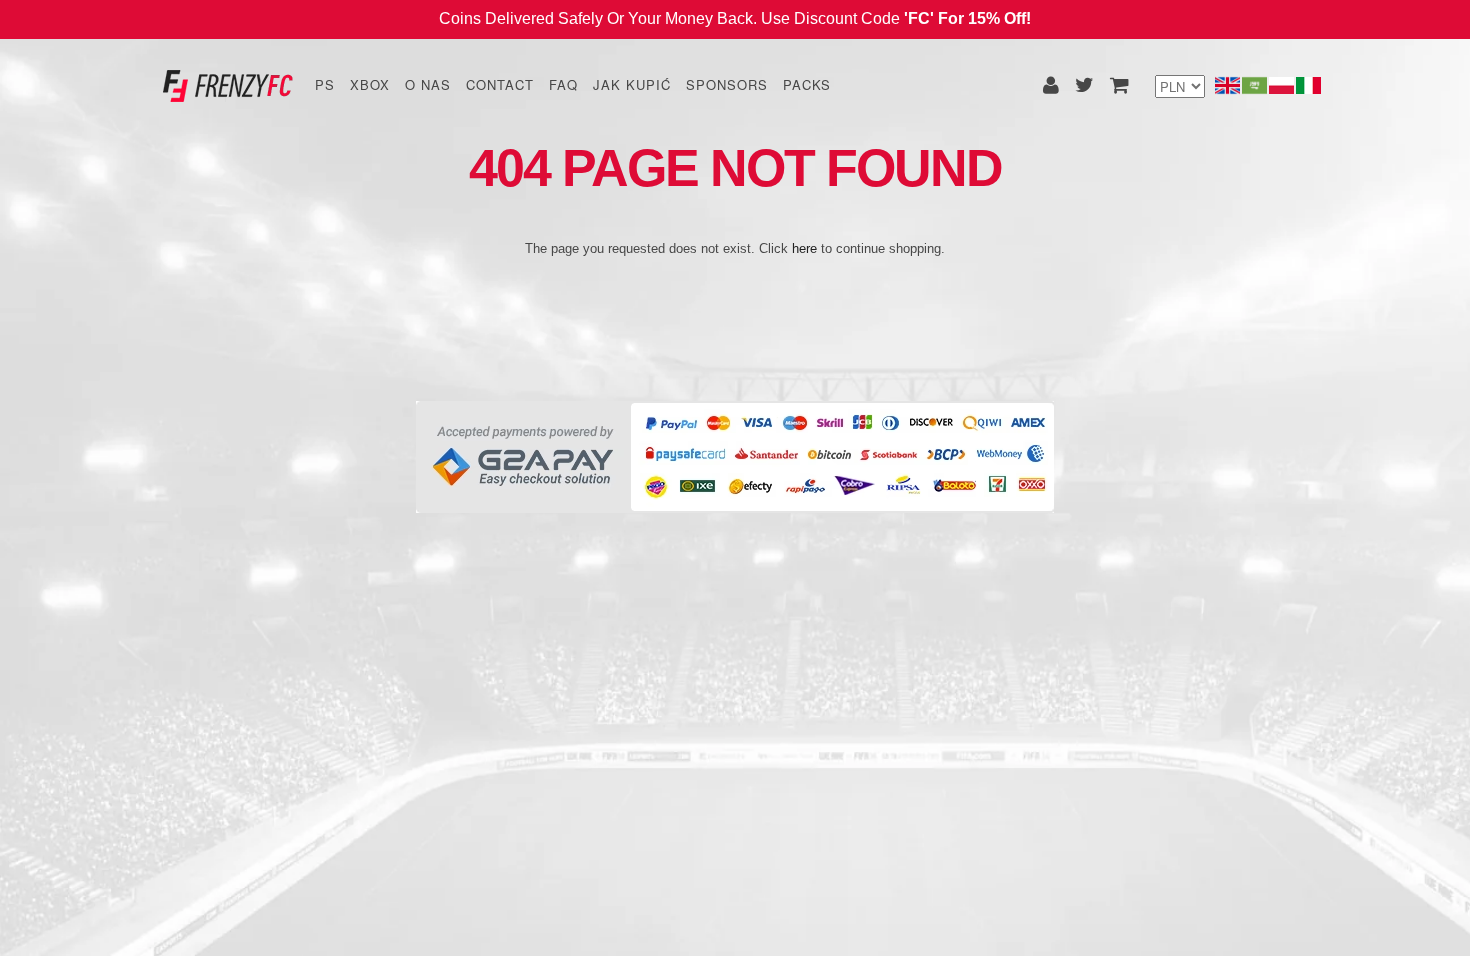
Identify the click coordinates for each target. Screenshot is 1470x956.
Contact (500, 84)
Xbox (370, 84)
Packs (807, 84)
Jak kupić (632, 84)
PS (325, 84)
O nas (428, 84)
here (804, 248)
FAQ (563, 84)
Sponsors (727, 84)
